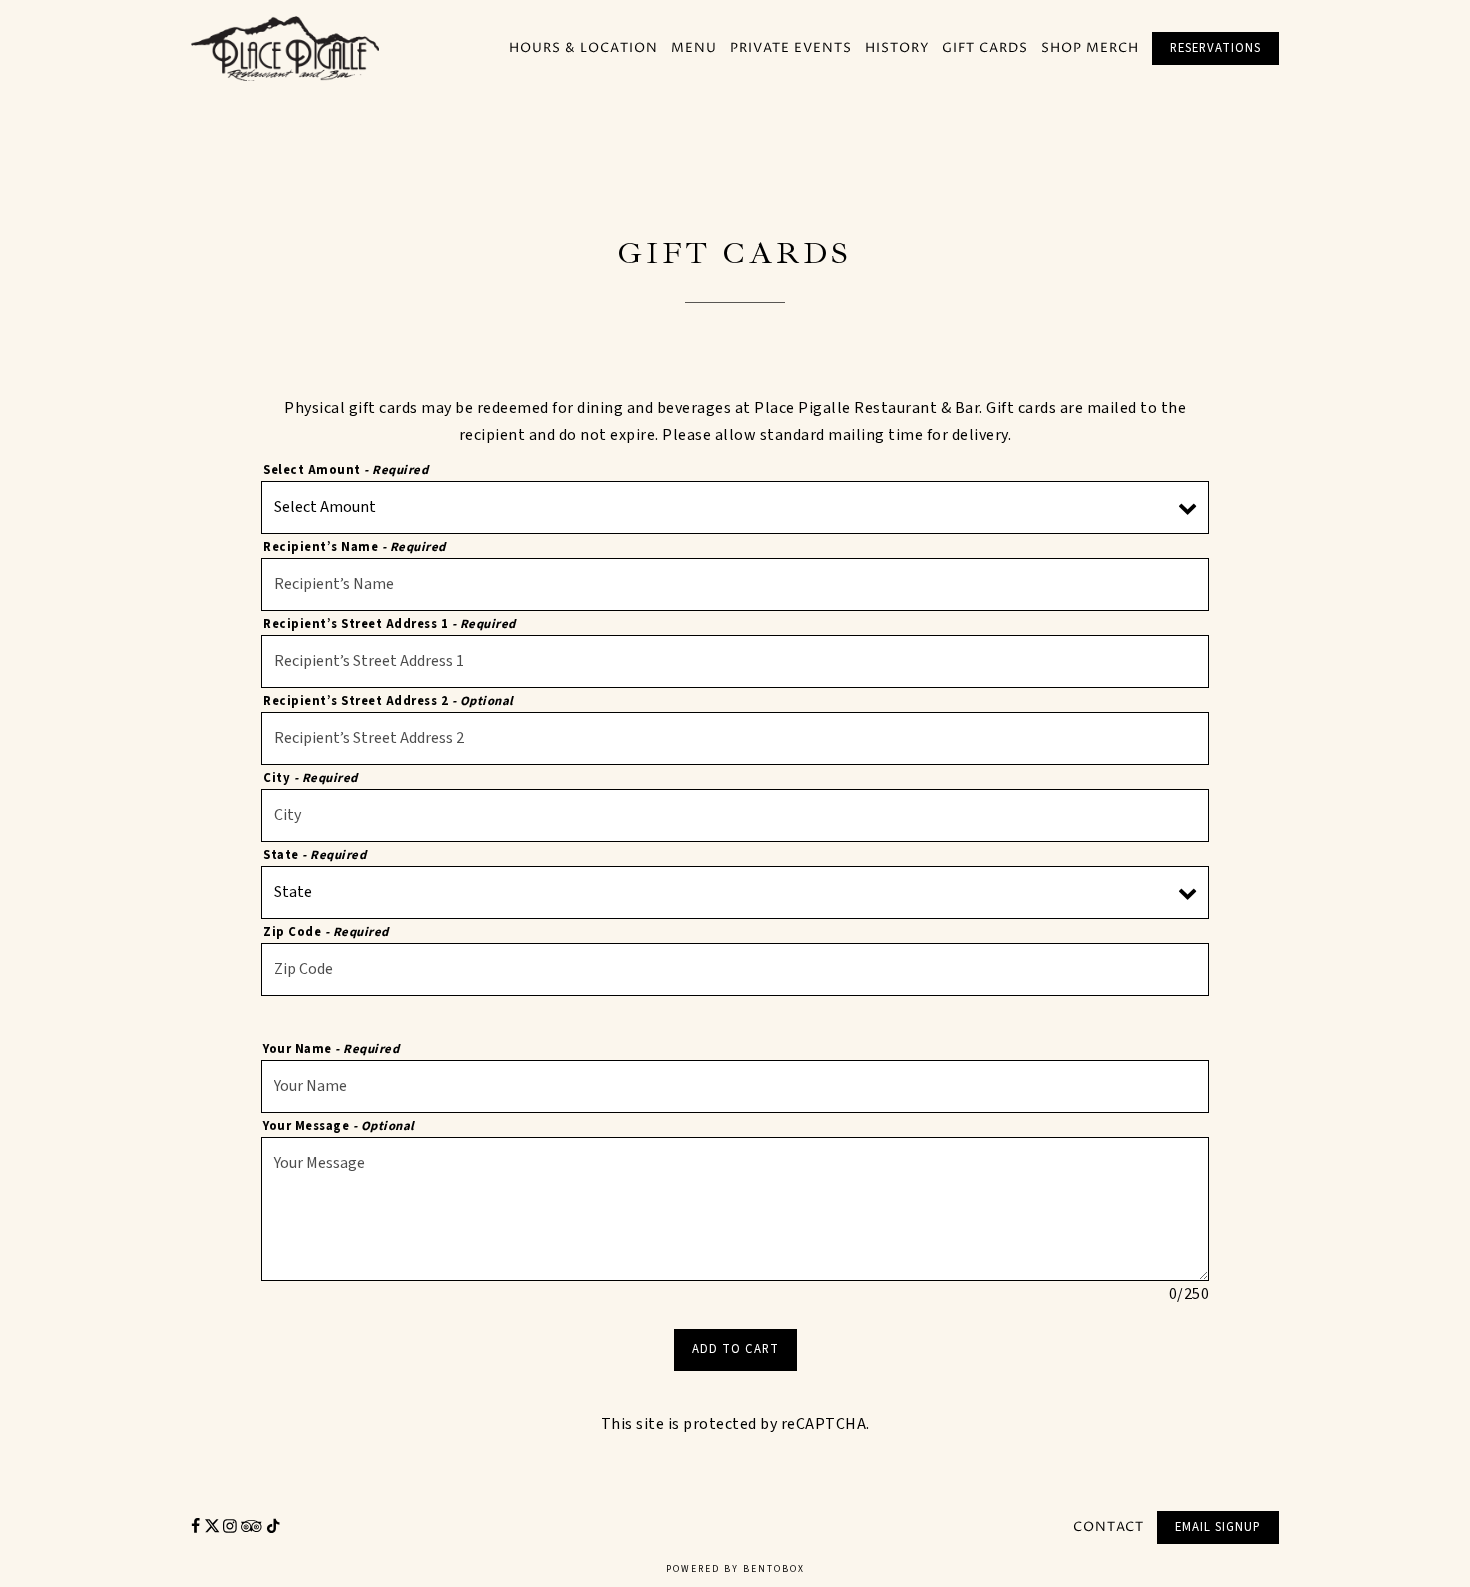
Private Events (791, 48)
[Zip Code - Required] (735, 969)
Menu (694, 48)
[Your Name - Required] (735, 1086)
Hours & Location (583, 48)
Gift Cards (985, 48)
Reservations (1215, 48)
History (897, 48)
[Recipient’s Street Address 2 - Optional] (735, 738)
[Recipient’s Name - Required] (735, 584)
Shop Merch (1090, 48)
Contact (1108, 1526)
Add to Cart (735, 1349)
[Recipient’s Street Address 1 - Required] (735, 661)
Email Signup (1218, 1527)
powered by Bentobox (735, 1574)
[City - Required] (735, 815)
